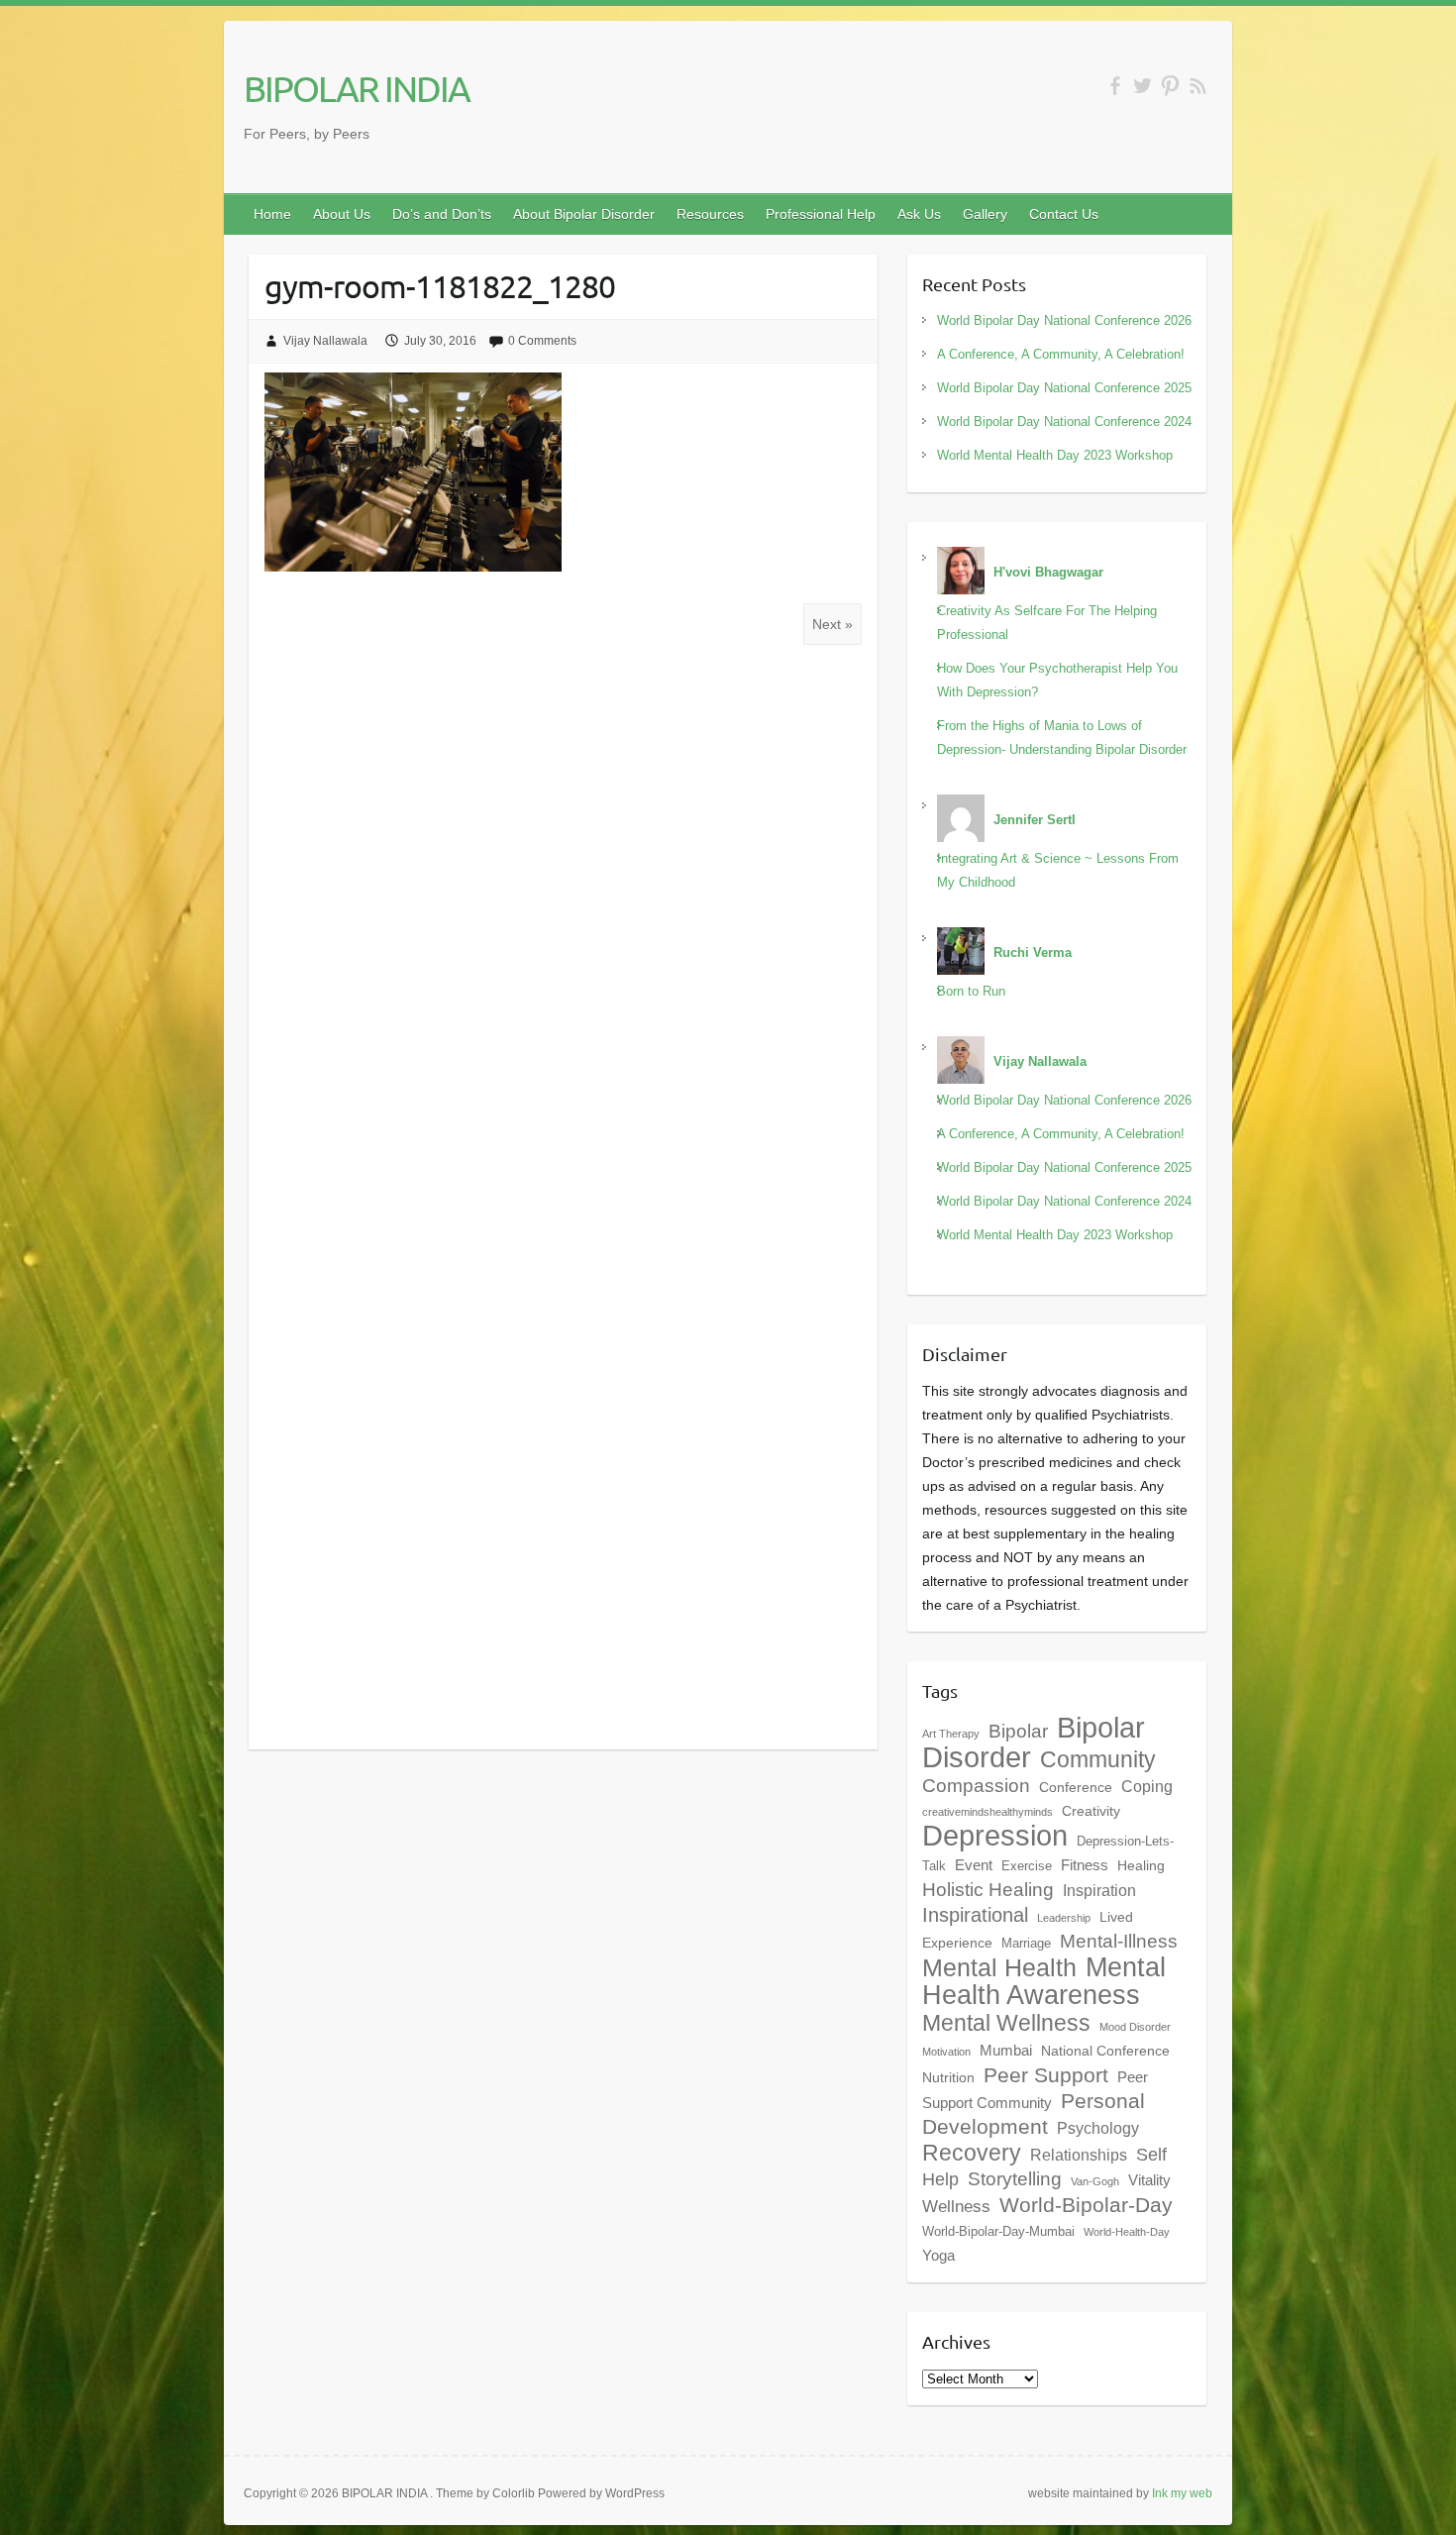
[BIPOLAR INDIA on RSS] (1198, 86)
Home (272, 214)
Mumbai (1006, 2050)
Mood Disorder (1135, 2027)
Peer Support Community (1035, 2090)
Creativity (1091, 1811)
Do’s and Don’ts (442, 214)
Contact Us (1064, 214)
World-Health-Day (1127, 2232)
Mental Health (999, 1968)
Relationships (1079, 2155)
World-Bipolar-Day (1086, 2205)
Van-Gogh (1095, 2181)
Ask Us (919, 214)
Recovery (972, 2153)
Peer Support (1046, 2075)
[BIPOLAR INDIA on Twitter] (1143, 86)
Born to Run (971, 991)
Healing (1141, 1865)
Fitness (1085, 1865)
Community (1098, 1759)
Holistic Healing (988, 1890)
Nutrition (948, 2077)
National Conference (1105, 2051)
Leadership (1064, 1918)
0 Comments (542, 341)
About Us (342, 214)
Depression (995, 1836)
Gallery (985, 214)
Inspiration (1099, 1890)
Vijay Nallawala (325, 341)
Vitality (1149, 2180)
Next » (832, 624)
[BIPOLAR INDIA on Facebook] (1115, 86)
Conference (1076, 1787)
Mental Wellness (1006, 2023)
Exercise (1027, 1866)
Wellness (956, 2206)
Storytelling (1015, 2179)
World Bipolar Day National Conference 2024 (1064, 422)
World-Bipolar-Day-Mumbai (998, 2232)
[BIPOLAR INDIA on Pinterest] (1170, 86)
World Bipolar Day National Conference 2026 (1064, 320)
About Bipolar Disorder (584, 214)
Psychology (1098, 2128)
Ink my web (1182, 2493)
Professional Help (821, 214)
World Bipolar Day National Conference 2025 (1064, 388)
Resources (710, 214)
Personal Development (1034, 2113)
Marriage (1026, 1944)
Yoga (938, 2255)
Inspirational (975, 1915)
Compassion (976, 1786)
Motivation (946, 2052)
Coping (1147, 1786)
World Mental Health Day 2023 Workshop (1055, 455)
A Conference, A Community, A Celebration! (1061, 354)
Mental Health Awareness (1044, 1981)
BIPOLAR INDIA (357, 88)
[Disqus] (563, 923)
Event (974, 1865)
